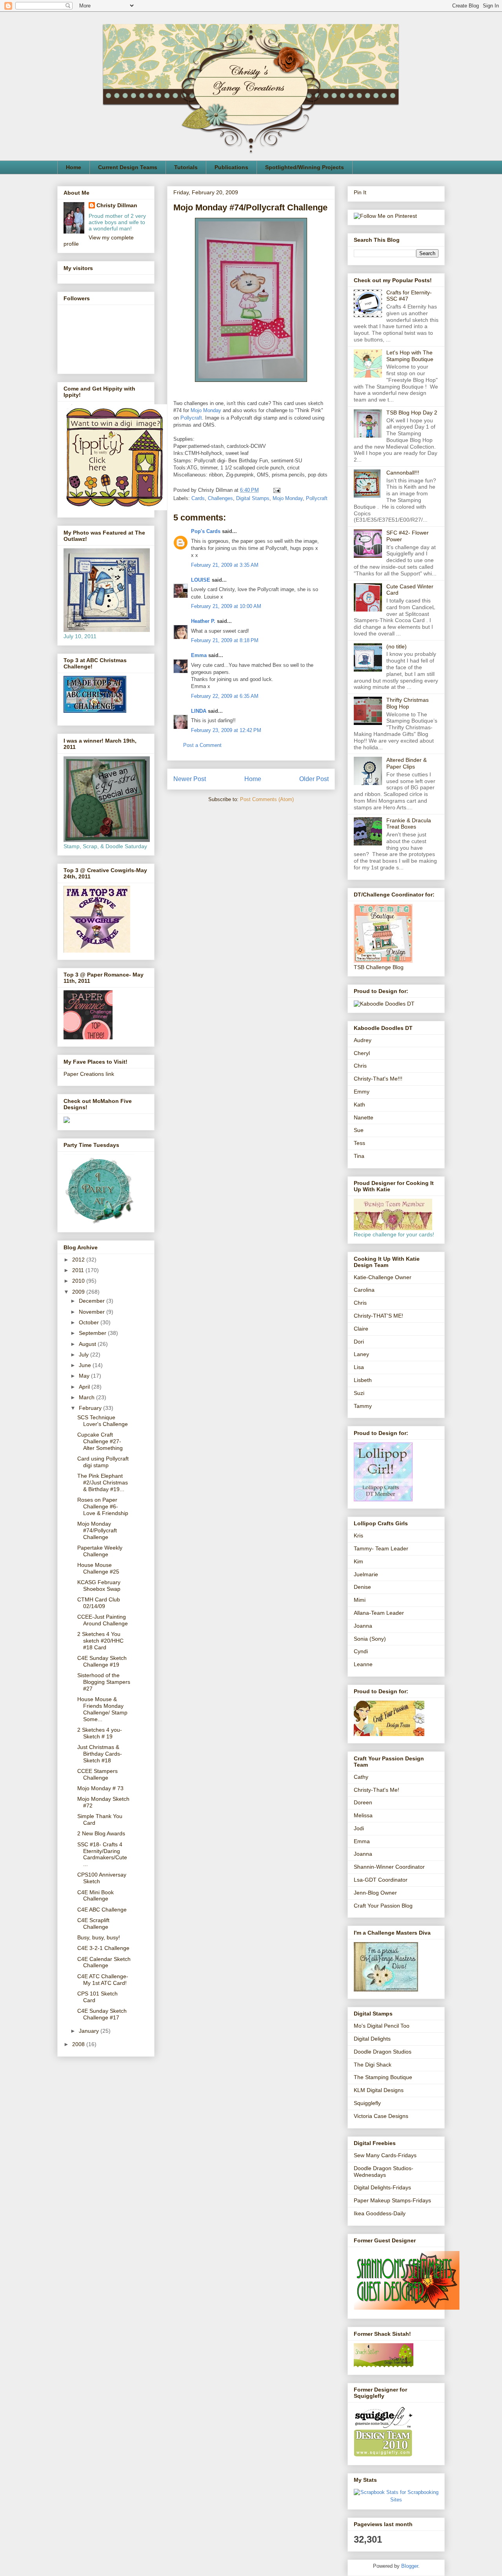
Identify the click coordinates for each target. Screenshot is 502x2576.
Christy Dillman (117, 205)
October (90, 1322)
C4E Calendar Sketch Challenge (104, 1962)
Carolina (364, 1290)
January (90, 2031)
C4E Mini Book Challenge (95, 1896)
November (93, 1312)
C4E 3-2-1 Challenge (103, 1948)
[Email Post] (276, 490)
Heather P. (203, 621)
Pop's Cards (206, 531)
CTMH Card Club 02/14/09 (99, 1603)
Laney (361, 1354)
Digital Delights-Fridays (382, 2187)
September (93, 1333)
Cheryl (362, 1053)
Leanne (363, 1664)
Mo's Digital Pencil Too (382, 2026)
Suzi (359, 1393)
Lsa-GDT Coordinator (381, 1880)
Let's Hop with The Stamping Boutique (410, 356)
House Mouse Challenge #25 (98, 1568)
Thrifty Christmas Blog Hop (407, 703)
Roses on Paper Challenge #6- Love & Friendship (103, 1506)
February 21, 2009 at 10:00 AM (226, 606)
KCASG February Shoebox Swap (99, 1586)
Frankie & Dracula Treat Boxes (409, 824)
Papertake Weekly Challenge (100, 1551)
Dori (359, 1342)
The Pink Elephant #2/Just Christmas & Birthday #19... (103, 1482)
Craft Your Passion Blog (383, 1906)
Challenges (220, 498)
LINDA (199, 711)
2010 (79, 1281)
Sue (359, 1130)
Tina (359, 1156)
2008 (79, 2044)
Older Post (314, 779)
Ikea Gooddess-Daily (380, 2213)
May (85, 1376)
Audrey (363, 1040)
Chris (360, 1066)
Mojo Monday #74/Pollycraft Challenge (97, 1530)
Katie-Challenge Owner (383, 1277)
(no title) (397, 646)
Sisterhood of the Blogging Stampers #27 (104, 1682)
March (87, 1397)
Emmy (362, 1092)
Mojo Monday (206, 410)
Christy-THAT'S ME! (378, 1316)
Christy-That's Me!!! (378, 1079)
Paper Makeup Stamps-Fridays (392, 2200)
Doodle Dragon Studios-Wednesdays (384, 2172)
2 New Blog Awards (101, 1833)
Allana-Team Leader (379, 1613)
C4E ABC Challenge (102, 1910)
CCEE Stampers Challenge (97, 1774)
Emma (199, 655)
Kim (358, 1561)
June (86, 1365)
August (88, 1344)
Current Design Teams (128, 167)
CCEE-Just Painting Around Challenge (103, 1620)
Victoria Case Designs (381, 2116)
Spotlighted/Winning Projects (305, 167)
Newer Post (190, 779)
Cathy (361, 1777)
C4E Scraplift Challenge (93, 1923)
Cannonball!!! (403, 473)
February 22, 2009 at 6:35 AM (225, 696)
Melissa (363, 1815)
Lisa (359, 1367)
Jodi (359, 1828)
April (85, 1387)
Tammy (363, 1406)
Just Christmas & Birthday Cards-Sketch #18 (100, 1754)
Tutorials (186, 167)
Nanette (364, 1117)
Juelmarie (366, 1574)
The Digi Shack (373, 2065)
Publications (231, 167)
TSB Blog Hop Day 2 (412, 413)
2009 (79, 1292)
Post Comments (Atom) (267, 799)
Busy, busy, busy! (99, 1937)
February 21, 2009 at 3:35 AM (225, 565)
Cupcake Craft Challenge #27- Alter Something (100, 1441)
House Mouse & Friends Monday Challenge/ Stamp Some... (102, 1709)
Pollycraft (191, 418)
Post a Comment (202, 745)
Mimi (360, 1600)
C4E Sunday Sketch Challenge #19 (102, 1661)
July (85, 1355)
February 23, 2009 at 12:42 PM (226, 730)
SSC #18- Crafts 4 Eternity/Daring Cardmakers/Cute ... (102, 1854)
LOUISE (201, 580)
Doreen (363, 1802)
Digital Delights (372, 2039)
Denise (362, 1587)
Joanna (363, 1626)
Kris (358, 1535)
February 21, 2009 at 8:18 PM (225, 640)
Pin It (360, 192)
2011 (79, 1270)
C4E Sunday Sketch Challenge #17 (102, 2014)
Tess (359, 1143)
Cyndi (361, 1651)
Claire (361, 1329)
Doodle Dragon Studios (383, 2052)
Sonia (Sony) (370, 1639)
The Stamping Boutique (383, 2077)
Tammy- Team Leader (381, 1548)
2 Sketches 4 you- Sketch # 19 (100, 1733)
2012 (79, 1260)
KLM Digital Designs (379, 2090)
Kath (359, 1105)
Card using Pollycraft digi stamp (103, 1462)
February (91, 1408)
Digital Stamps (253, 498)
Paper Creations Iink (89, 1074)
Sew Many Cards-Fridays (385, 2155)
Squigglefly (367, 2103)
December (93, 1301)
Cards (198, 498)
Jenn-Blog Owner (375, 1893)
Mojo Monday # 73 (100, 1788)
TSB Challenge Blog (379, 967)
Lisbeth (363, 1380)
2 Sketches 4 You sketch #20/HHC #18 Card (100, 1641)
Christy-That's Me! (376, 1790)
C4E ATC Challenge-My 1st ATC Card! (103, 1980)
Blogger (410, 2566)
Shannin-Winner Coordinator (389, 1867)
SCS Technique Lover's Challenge (103, 1421)
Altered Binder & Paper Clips (407, 763)
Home (74, 167)
